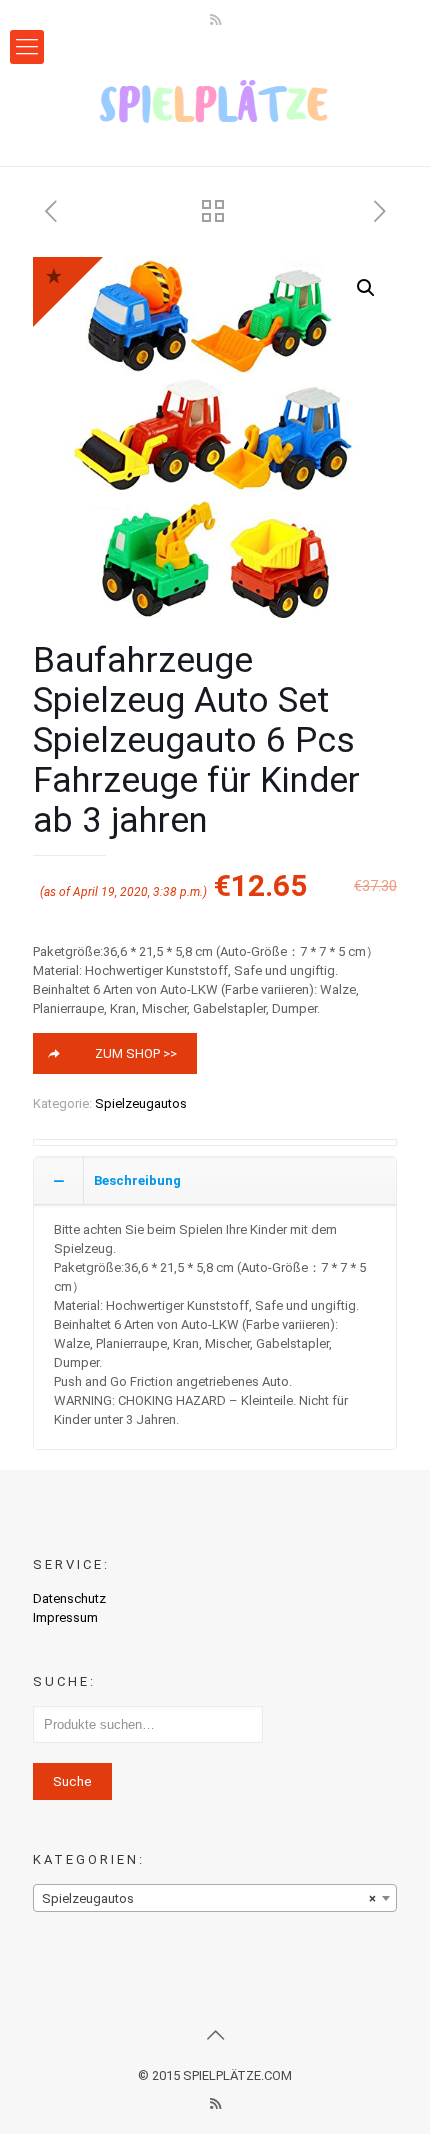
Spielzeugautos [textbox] (209, 1898)
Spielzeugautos (141, 1103)
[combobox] (215, 1898)
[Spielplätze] (215, 101)
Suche (72, 1781)
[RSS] (215, 20)
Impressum (65, 1617)
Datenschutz (69, 1598)
